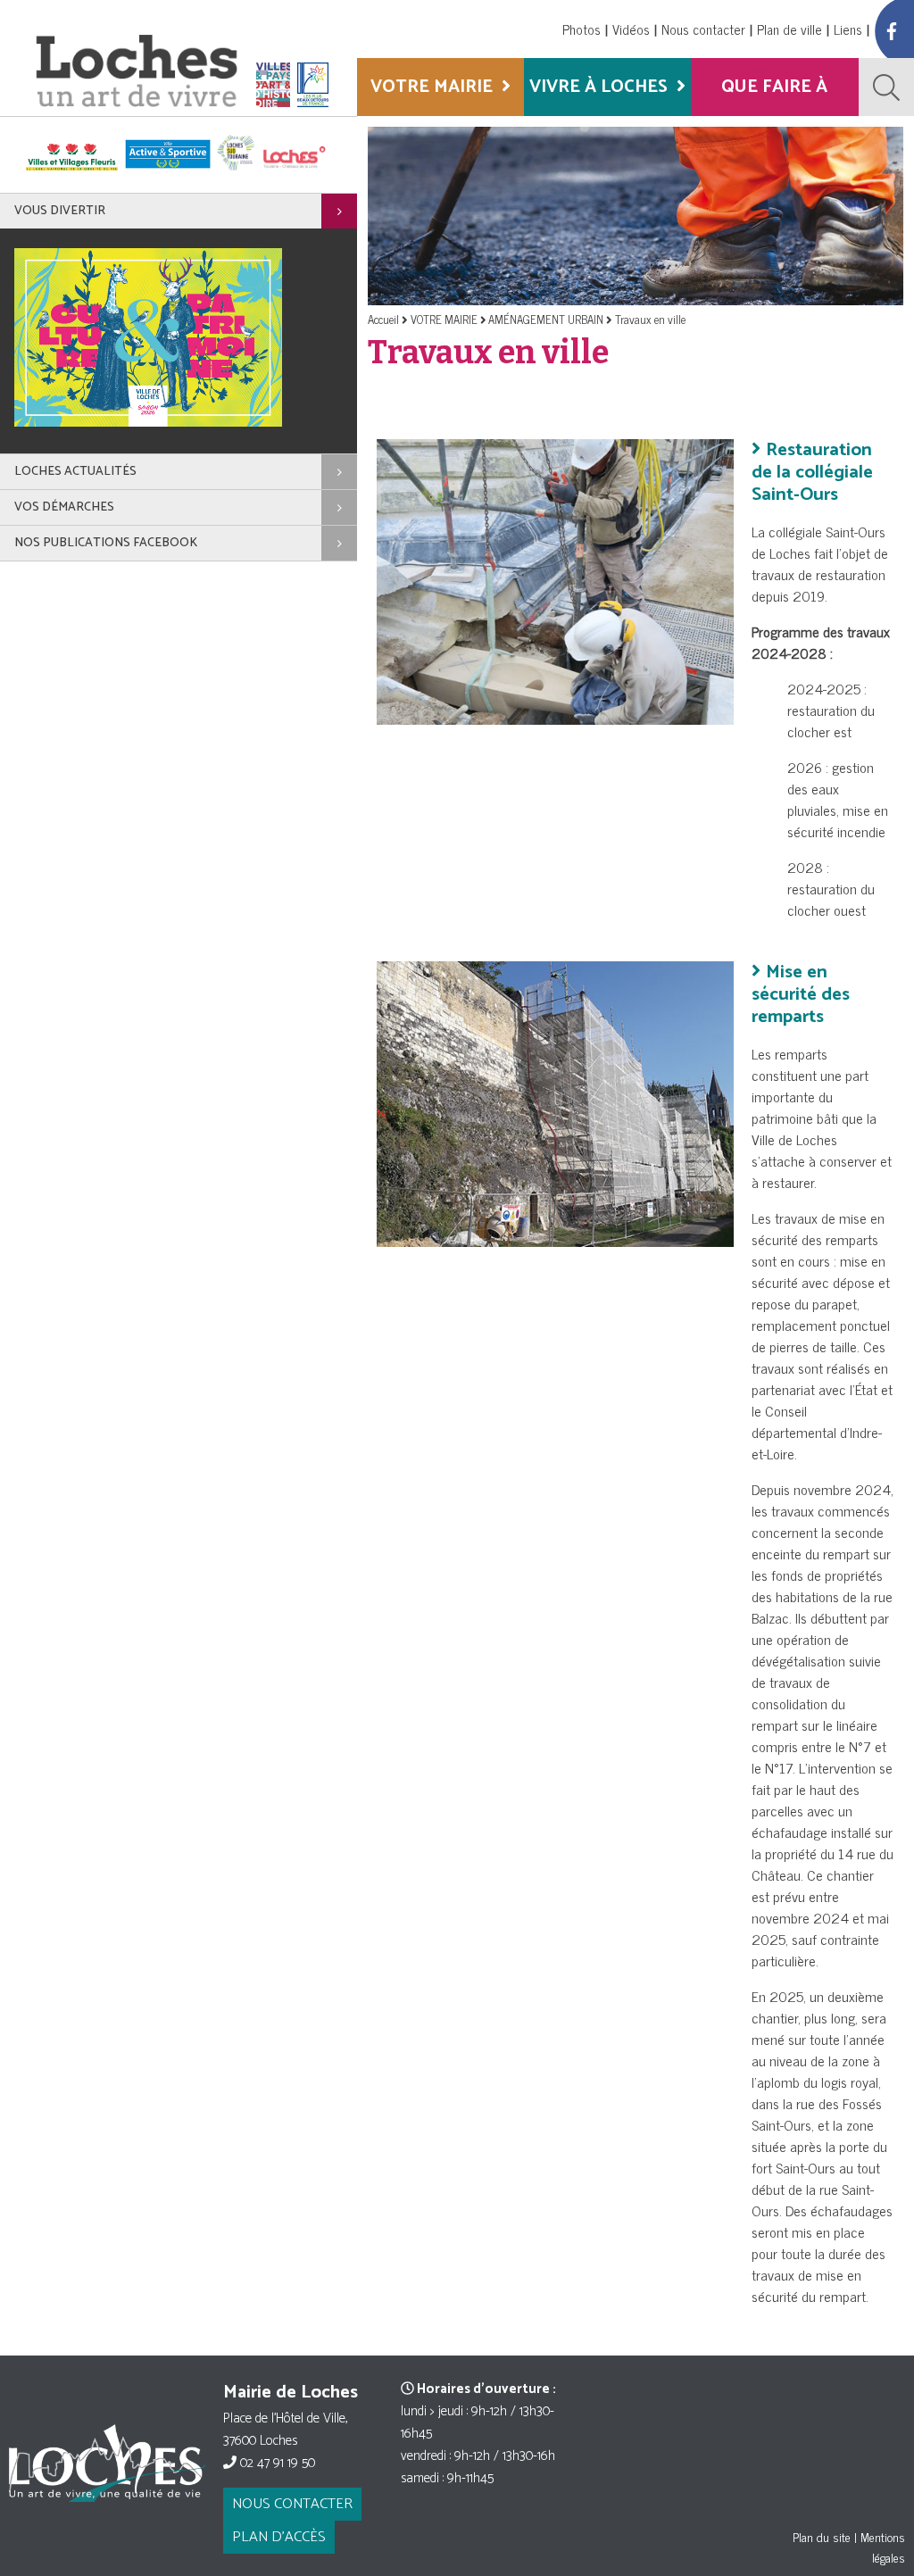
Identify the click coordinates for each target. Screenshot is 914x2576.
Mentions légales (883, 2547)
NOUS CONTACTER (292, 2504)
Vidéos (631, 29)
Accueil (383, 319)
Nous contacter (703, 29)
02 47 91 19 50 (276, 2463)
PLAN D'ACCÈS (279, 2537)
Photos (582, 29)
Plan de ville (789, 29)
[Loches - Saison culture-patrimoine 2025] (148, 424)
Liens (848, 29)
